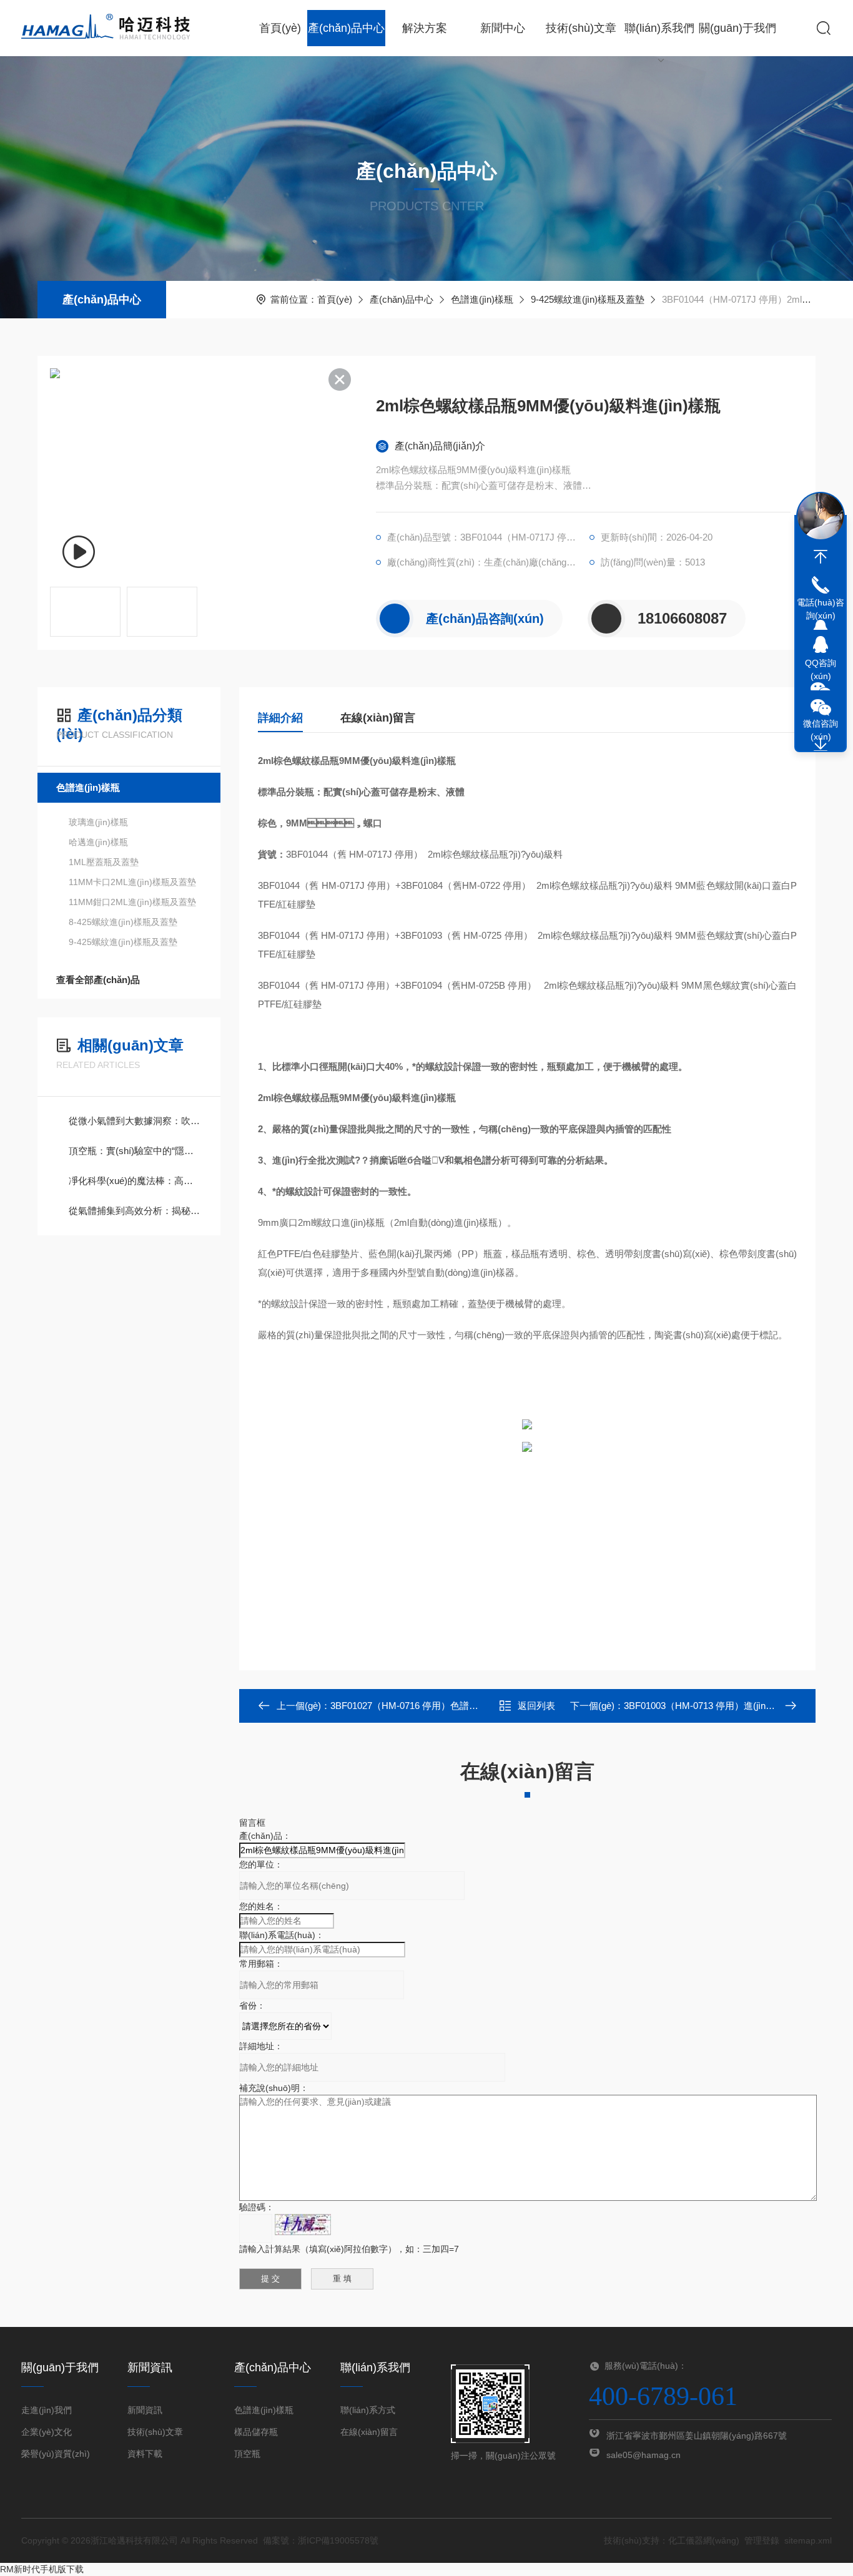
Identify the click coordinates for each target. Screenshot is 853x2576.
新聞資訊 (145, 2410)
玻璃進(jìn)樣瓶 (98, 822)
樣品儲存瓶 (256, 2432)
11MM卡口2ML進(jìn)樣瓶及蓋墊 (132, 882)
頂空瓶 (247, 2454)
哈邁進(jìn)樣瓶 (98, 842)
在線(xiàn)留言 (378, 718)
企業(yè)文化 (47, 2432)
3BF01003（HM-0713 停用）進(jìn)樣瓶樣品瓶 (720, 1706)
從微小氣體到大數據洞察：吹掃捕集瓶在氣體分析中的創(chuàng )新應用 (135, 1121)
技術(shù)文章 (581, 28)
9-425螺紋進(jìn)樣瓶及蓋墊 (588, 299)
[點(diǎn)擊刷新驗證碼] (303, 2225)
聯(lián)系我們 (659, 28)
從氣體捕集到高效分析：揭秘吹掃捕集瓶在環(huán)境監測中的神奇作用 (135, 1211)
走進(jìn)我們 (47, 2410)
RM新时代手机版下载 (42, 2569)
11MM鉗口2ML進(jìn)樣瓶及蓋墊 (132, 902)
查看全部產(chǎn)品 (98, 980)
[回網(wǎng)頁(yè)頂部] (821, 557)
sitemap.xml (808, 2540)
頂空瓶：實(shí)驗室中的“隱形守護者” (135, 1151)
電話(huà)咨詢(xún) (821, 609)
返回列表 (536, 1706)
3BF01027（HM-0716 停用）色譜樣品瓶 (414, 1706)
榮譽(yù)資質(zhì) (56, 2454)
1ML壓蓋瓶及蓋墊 (104, 862)
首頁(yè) (280, 28)
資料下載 (145, 2454)
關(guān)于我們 (737, 28)
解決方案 (425, 28)
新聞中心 (503, 28)
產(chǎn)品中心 (346, 28)
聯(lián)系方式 (368, 2410)
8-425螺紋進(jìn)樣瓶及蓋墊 (123, 922)
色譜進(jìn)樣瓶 (482, 299)
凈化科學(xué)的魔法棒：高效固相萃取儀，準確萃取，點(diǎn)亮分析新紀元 (135, 1181)
